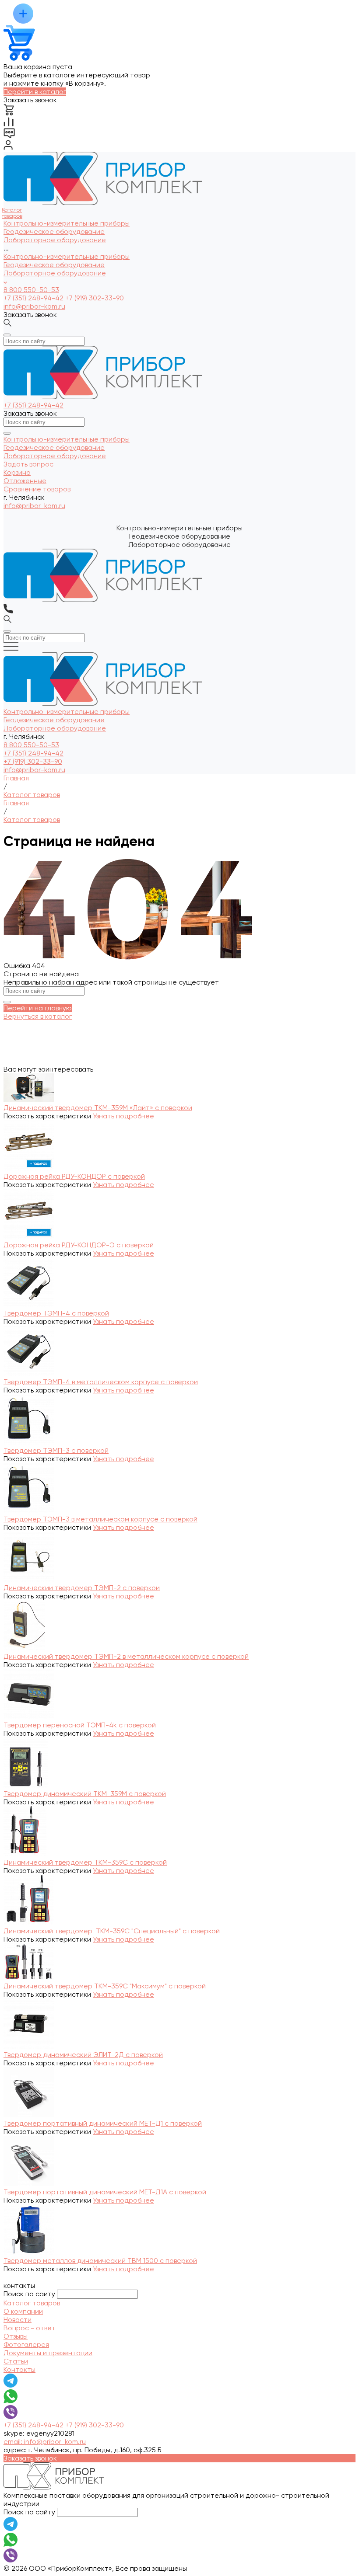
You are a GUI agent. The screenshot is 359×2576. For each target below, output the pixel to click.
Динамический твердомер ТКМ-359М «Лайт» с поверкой (98, 1108)
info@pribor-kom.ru (34, 306)
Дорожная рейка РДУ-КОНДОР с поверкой (74, 1176)
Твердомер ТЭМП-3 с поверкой (56, 1450)
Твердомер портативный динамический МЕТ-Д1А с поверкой (105, 2192)
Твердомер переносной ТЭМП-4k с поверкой (80, 1725)
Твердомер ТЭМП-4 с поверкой (56, 1313)
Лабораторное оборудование (55, 273)
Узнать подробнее (123, 1116)
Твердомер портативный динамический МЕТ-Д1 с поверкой (103, 2123)
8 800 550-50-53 (31, 290)
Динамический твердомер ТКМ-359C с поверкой (85, 1862)
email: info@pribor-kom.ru (45, 2442)
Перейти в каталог (35, 92)
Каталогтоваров (12, 213)
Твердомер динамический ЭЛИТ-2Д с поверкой (83, 2055)
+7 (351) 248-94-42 (34, 298)
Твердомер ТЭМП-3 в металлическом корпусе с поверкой (100, 1519)
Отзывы (16, 2336)
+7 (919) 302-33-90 (95, 298)
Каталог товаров (32, 2303)
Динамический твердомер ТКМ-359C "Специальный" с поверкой (112, 1931)
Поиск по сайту (29, 2294)
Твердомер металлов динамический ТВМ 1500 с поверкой (100, 2261)
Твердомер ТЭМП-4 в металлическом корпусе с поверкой (101, 1382)
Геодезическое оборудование (54, 265)
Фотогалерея (26, 2345)
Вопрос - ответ (30, 2328)
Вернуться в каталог (38, 1016)
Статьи (16, 2361)
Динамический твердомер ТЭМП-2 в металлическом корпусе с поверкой (126, 1656)
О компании (23, 2311)
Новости (18, 2320)
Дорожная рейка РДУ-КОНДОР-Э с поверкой (79, 1245)
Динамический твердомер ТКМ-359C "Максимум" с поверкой (105, 1986)
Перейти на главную (38, 1008)
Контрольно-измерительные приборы (67, 256)
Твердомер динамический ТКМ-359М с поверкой (85, 1794)
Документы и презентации (48, 2353)
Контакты (19, 2369)
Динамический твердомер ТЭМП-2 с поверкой (82, 1588)
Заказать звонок (30, 315)
